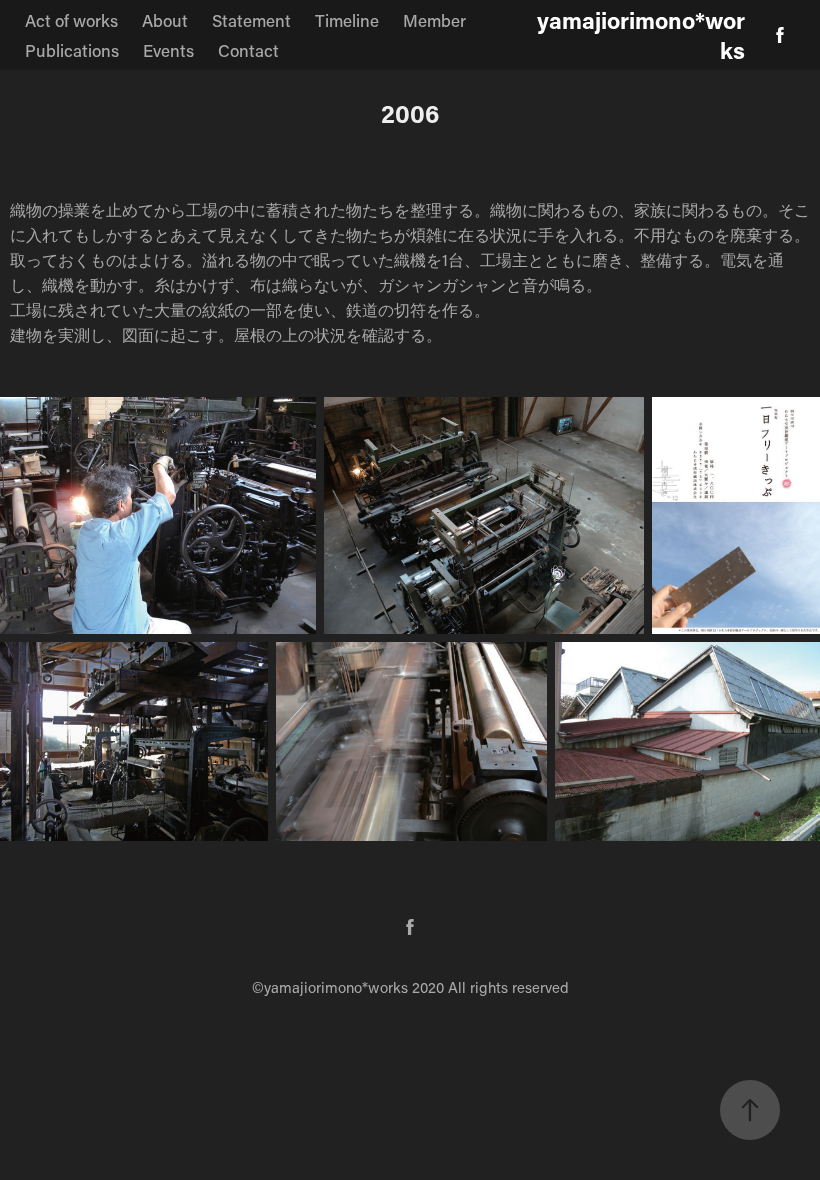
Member (434, 20)
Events (168, 50)
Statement (251, 20)
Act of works (71, 20)
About (165, 20)
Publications (72, 50)
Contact (248, 50)
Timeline (347, 20)
